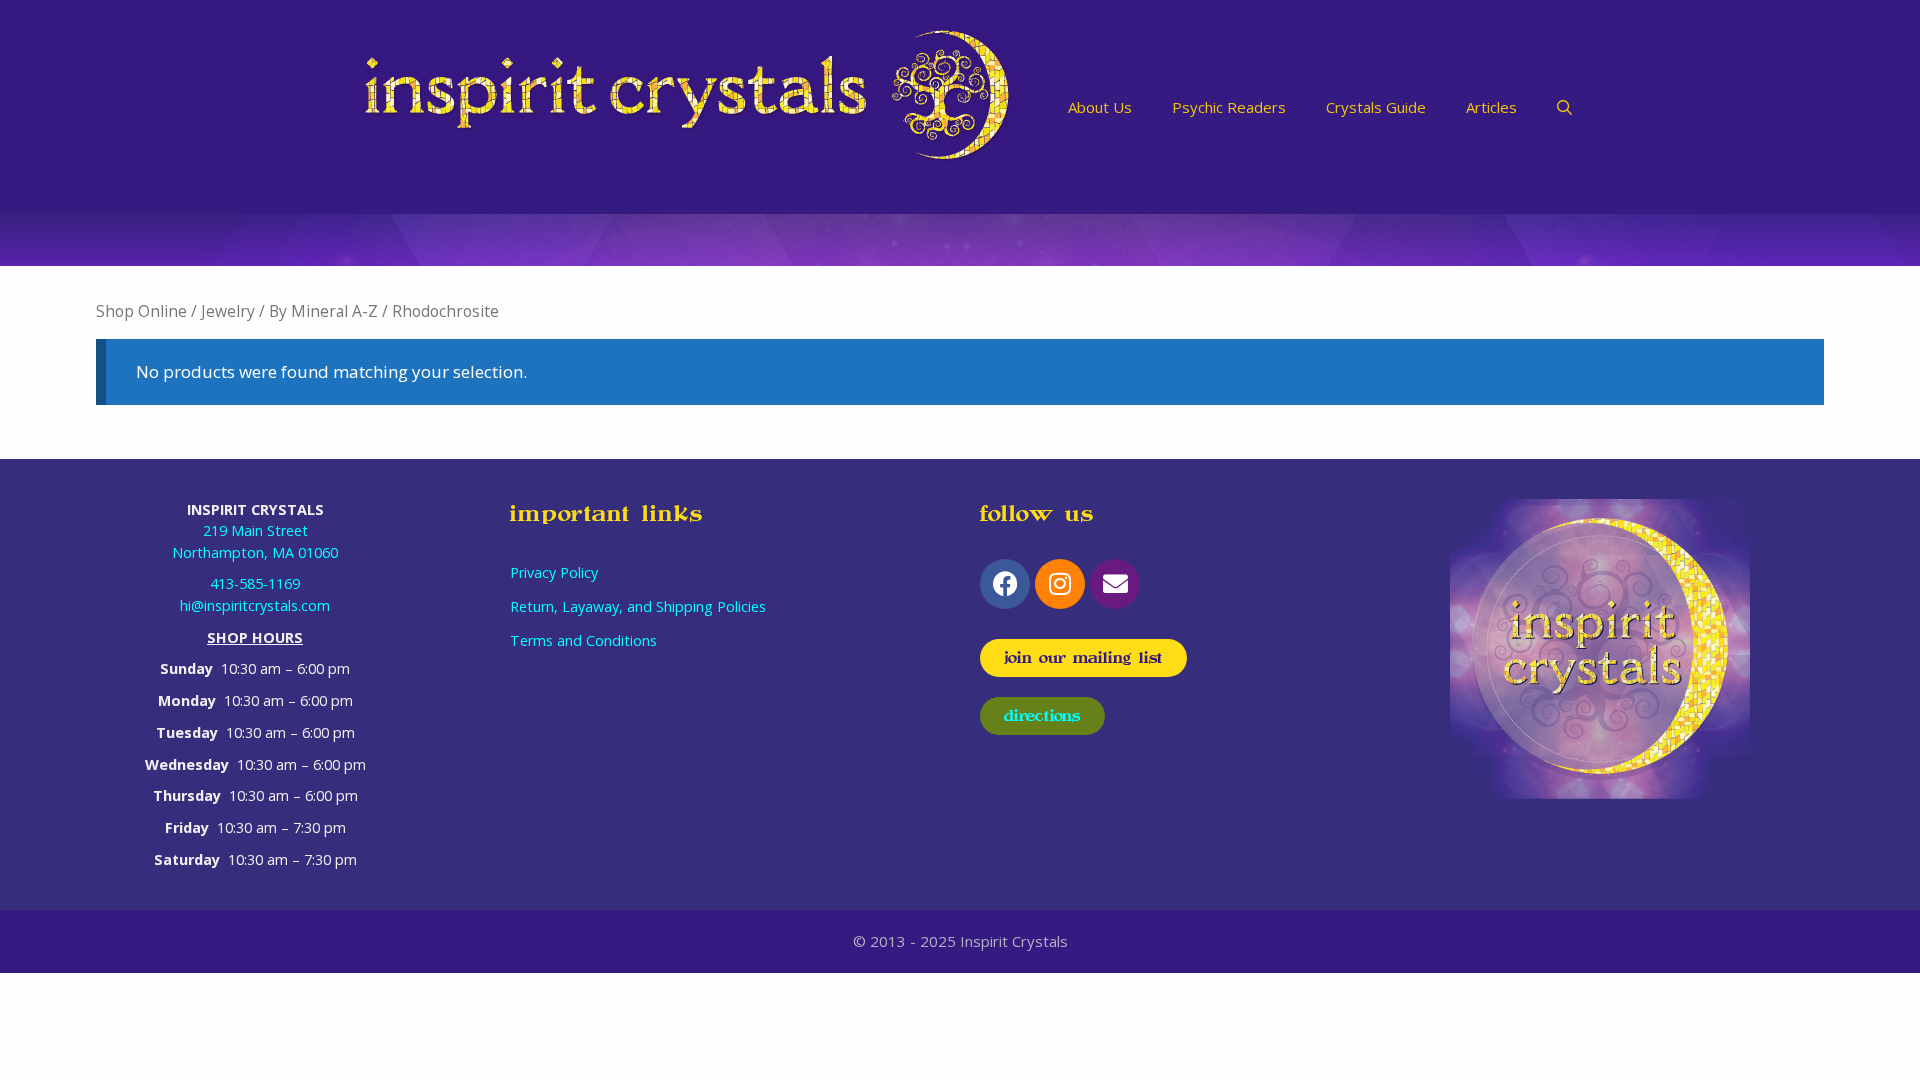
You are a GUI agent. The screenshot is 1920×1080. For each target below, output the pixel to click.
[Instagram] (1060, 584)
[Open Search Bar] (1564, 107)
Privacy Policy (554, 572)
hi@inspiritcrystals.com (255, 605)
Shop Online (141, 311)
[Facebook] (1005, 584)
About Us (1100, 107)
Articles (1491, 107)
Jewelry (228, 311)
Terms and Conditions (583, 640)
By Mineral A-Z (323, 311)
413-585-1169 (255, 583)
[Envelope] (1115, 584)
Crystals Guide (1376, 107)
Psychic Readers (1229, 107)
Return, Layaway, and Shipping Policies (638, 606)
